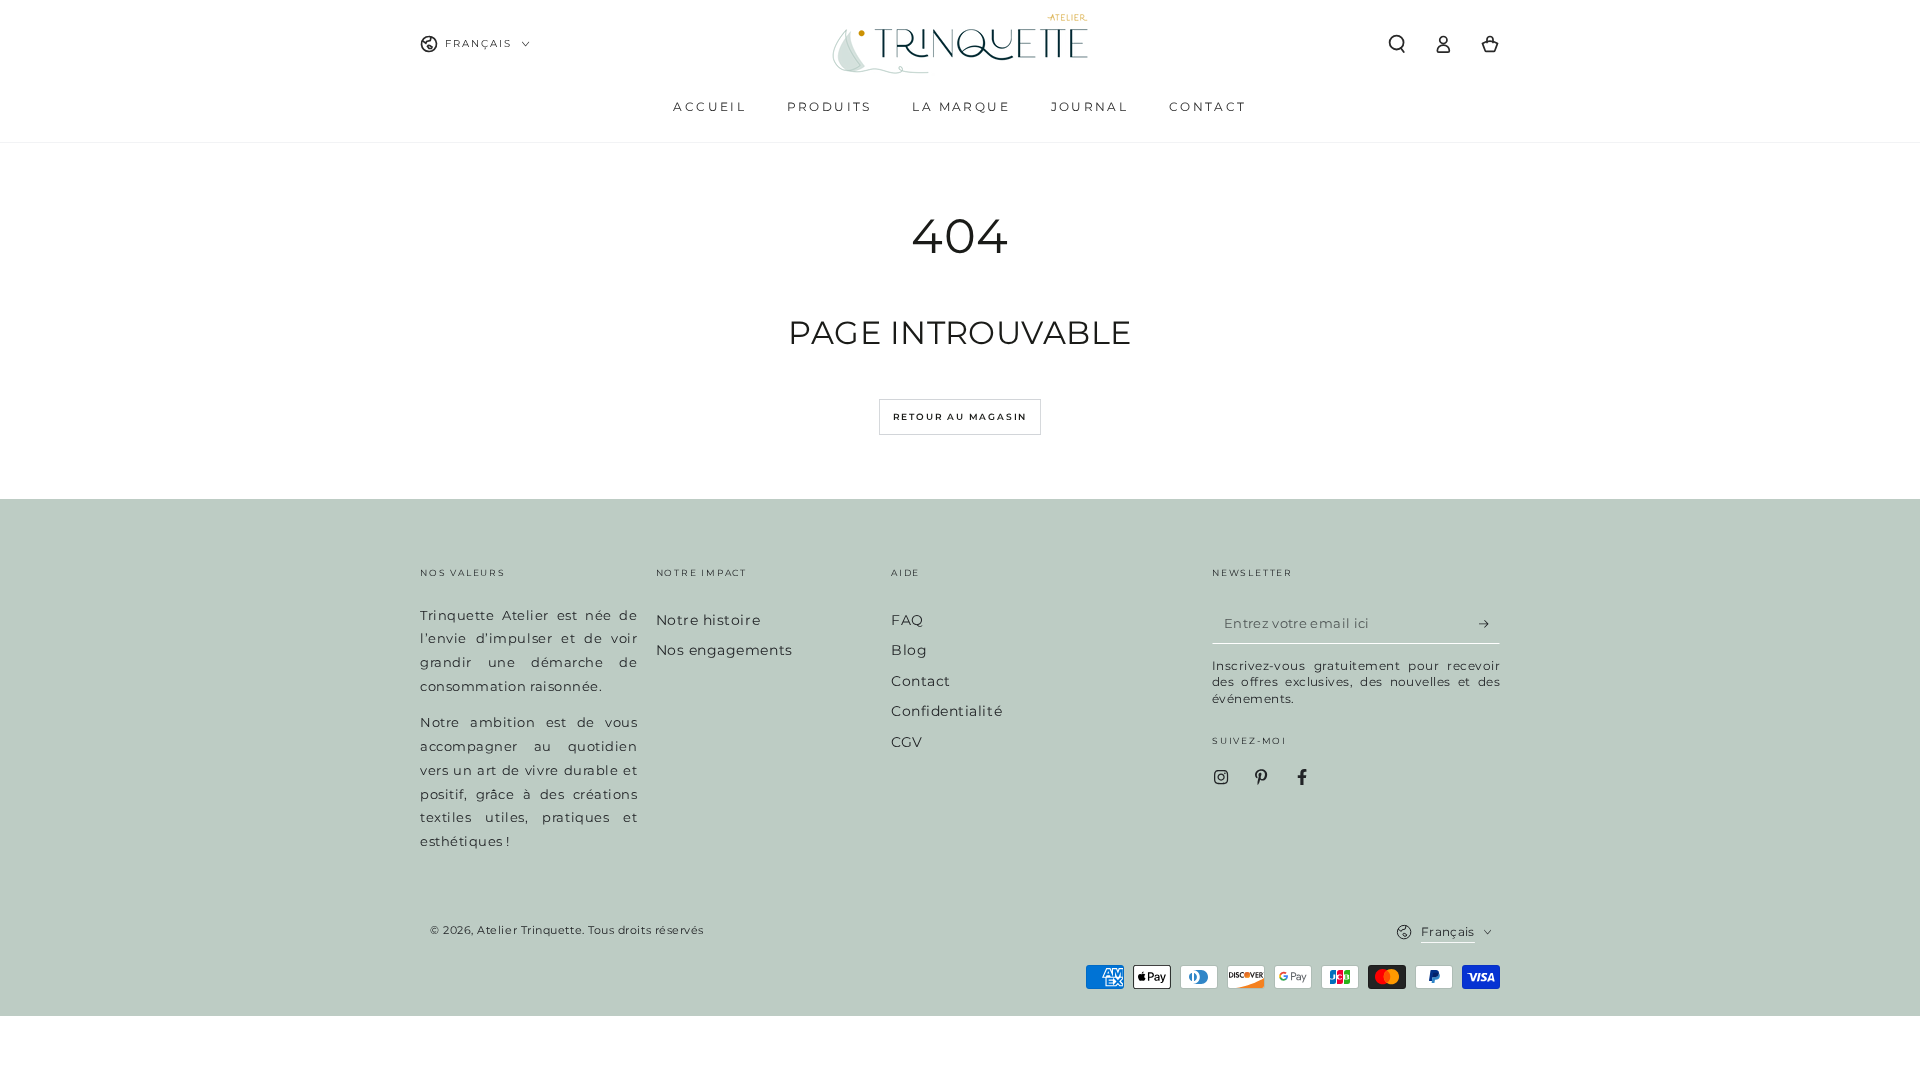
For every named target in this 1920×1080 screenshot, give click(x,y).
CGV (907, 742)
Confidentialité (946, 711)
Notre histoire (708, 620)
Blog (909, 650)
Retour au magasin (960, 416)
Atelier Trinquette (529, 930)
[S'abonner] (1489, 624)
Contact (921, 681)
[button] (1396, 44)
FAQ (907, 620)
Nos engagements (724, 650)
